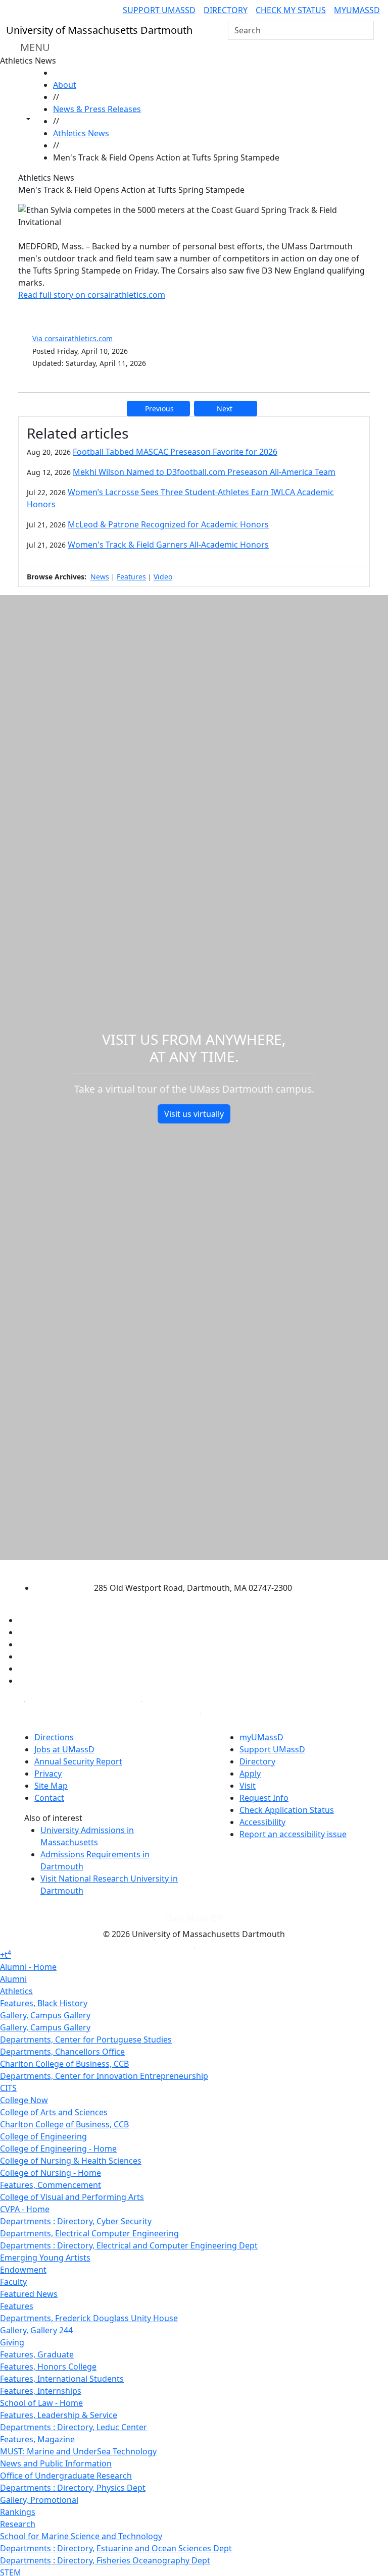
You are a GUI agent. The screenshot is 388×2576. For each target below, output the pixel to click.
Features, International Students (62, 2379)
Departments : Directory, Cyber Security (76, 2221)
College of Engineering (43, 2136)
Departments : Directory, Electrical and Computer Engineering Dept (129, 2245)
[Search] (365, 30)
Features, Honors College (48, 2367)
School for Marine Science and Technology (81, 2536)
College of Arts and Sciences (54, 2112)
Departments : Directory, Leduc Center (74, 2427)
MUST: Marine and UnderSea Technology (78, 2451)
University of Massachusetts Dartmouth (185, 1568)
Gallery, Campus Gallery (45, 2015)
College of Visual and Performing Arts (72, 2197)
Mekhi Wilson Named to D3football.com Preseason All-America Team (204, 472)
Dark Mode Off (194, 1918)
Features (131, 577)
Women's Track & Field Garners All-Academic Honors (168, 545)
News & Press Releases (97, 109)
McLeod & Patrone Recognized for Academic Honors (168, 524)
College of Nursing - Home (51, 2173)
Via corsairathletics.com (72, 338)
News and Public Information (56, 2463)
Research (18, 2524)
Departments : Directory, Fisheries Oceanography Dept (105, 2560)
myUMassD (357, 10)
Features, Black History (44, 2003)
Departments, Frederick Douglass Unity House (89, 2318)
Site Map (51, 1786)
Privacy (48, 1774)
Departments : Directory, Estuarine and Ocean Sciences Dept (116, 2548)
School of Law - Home (41, 2403)
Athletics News (81, 133)
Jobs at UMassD (64, 1749)
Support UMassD (159, 10)
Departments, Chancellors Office (62, 2052)
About (65, 85)
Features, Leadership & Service (59, 2415)
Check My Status (291, 10)
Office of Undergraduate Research (66, 2476)
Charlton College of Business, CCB (64, 2064)
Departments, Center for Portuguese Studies (86, 2040)
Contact (49, 1798)
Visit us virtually (194, 1114)
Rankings (18, 2512)
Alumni (13, 1979)
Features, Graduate (37, 2354)
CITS (8, 2088)
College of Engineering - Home (58, 2149)
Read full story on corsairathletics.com (92, 295)
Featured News (29, 2294)
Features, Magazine (37, 2439)
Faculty (13, 2282)
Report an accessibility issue (293, 1834)
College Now (24, 2100)
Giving (12, 2342)
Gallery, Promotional (39, 2500)
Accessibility (262, 1822)
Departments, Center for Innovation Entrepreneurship (104, 2076)
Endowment (23, 2270)
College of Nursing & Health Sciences (71, 2161)
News (100, 577)
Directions (54, 1737)
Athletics (16, 1991)
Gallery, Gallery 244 (36, 2330)
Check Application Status (287, 1810)
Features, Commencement (51, 2185)
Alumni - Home (28, 1967)
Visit (248, 1786)
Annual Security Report (78, 1761)
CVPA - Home (25, 2209)
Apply (250, 1774)
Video (163, 577)
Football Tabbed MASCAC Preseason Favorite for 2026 (175, 452)
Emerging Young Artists (45, 2258)
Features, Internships (41, 2391)
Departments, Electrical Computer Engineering (89, 2233)
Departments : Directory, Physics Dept (73, 2488)
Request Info (264, 1798)
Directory (226, 10)
